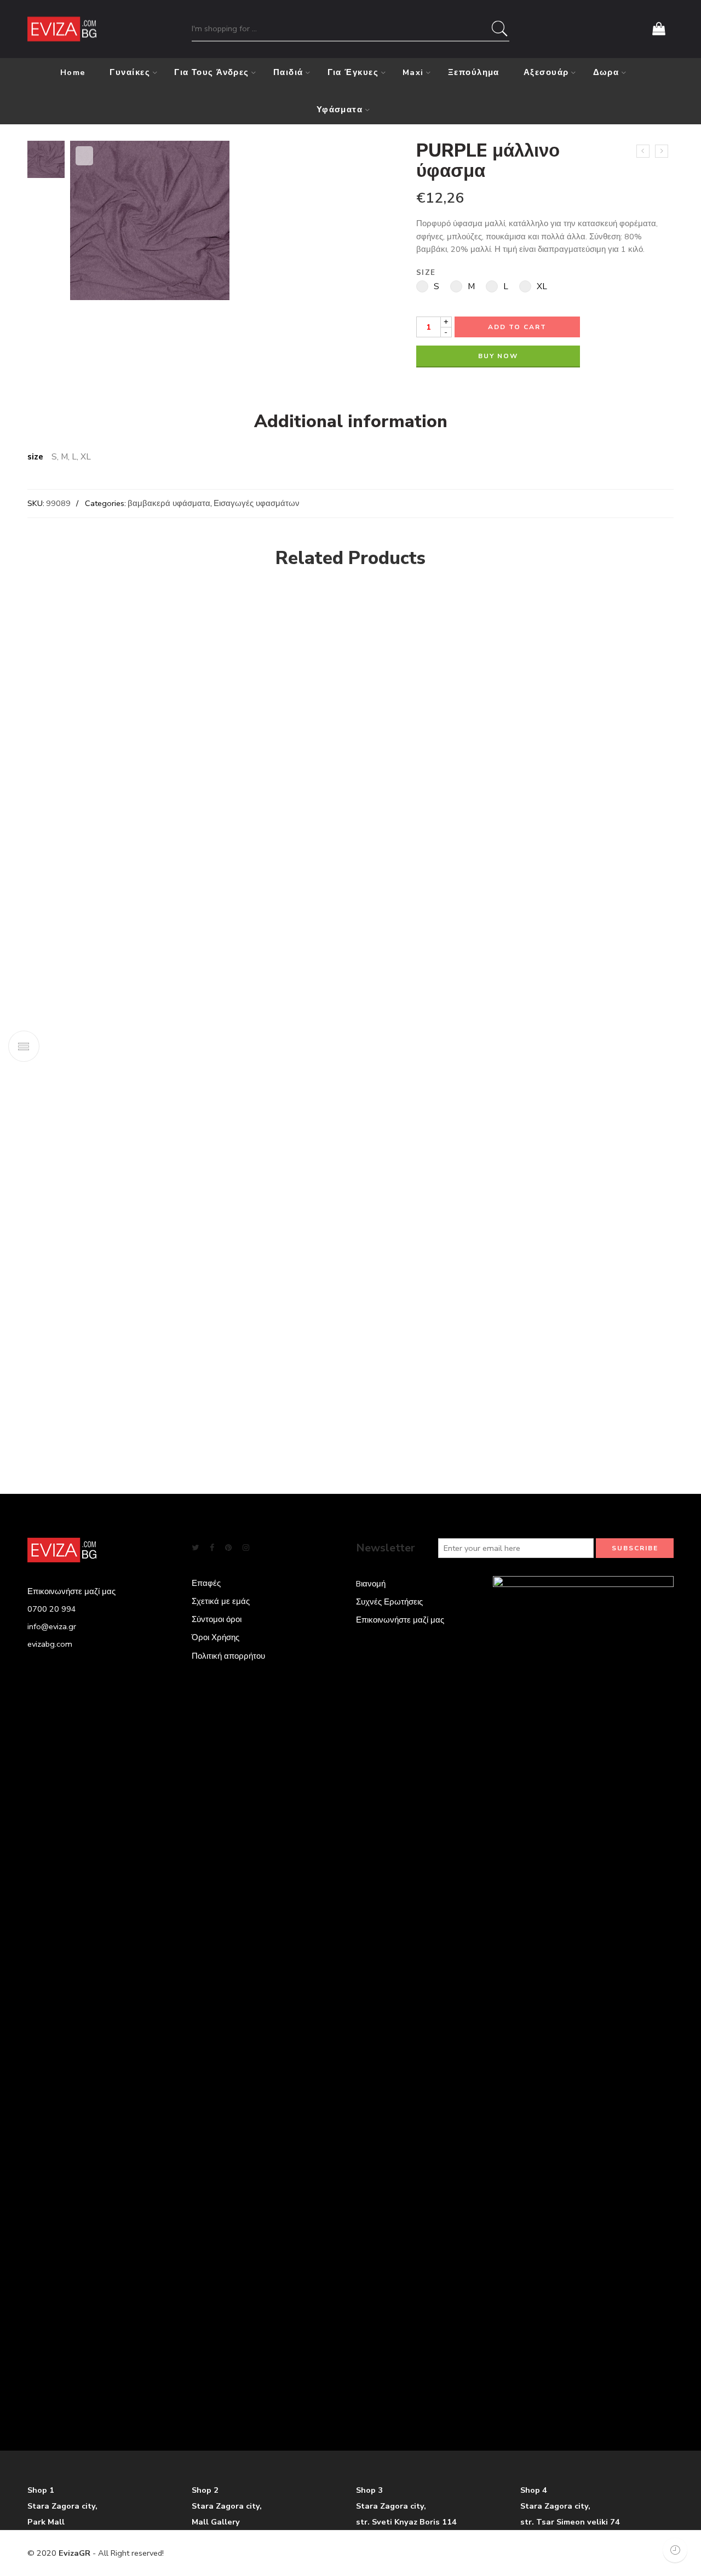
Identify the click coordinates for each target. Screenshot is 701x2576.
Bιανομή (371, 1584)
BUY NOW (498, 356)
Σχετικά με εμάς (221, 1601)
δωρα (606, 72)
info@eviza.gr (52, 1626)
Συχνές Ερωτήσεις (389, 1602)
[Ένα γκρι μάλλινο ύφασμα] (643, 151)
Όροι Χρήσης (216, 1637)
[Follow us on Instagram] (246, 1548)
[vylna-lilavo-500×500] (46, 159)
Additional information (351, 422)
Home (73, 72)
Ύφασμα (308, 1422)
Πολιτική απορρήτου (228, 1656)
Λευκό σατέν (59, 1422)
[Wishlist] (84, 156)
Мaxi (413, 72)
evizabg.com (50, 1644)
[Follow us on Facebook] (212, 1548)
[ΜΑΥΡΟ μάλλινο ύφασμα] (662, 151)
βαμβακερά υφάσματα (169, 503)
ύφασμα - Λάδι (578, 661)
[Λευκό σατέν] (156, 996)
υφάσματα (340, 110)
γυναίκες (130, 72)
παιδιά (288, 72)
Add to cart (517, 327)
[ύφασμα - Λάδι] (578, 615)
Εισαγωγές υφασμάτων (257, 503)
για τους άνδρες (212, 72)
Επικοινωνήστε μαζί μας (400, 1620)
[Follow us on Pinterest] (228, 1548)
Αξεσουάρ (546, 72)
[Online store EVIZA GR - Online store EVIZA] (62, 29)
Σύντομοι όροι (217, 1619)
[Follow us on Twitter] (195, 1548)
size (426, 273)
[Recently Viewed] (675, 2550)
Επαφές (206, 1583)
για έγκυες (353, 72)
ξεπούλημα (474, 72)
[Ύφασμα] (413, 996)
